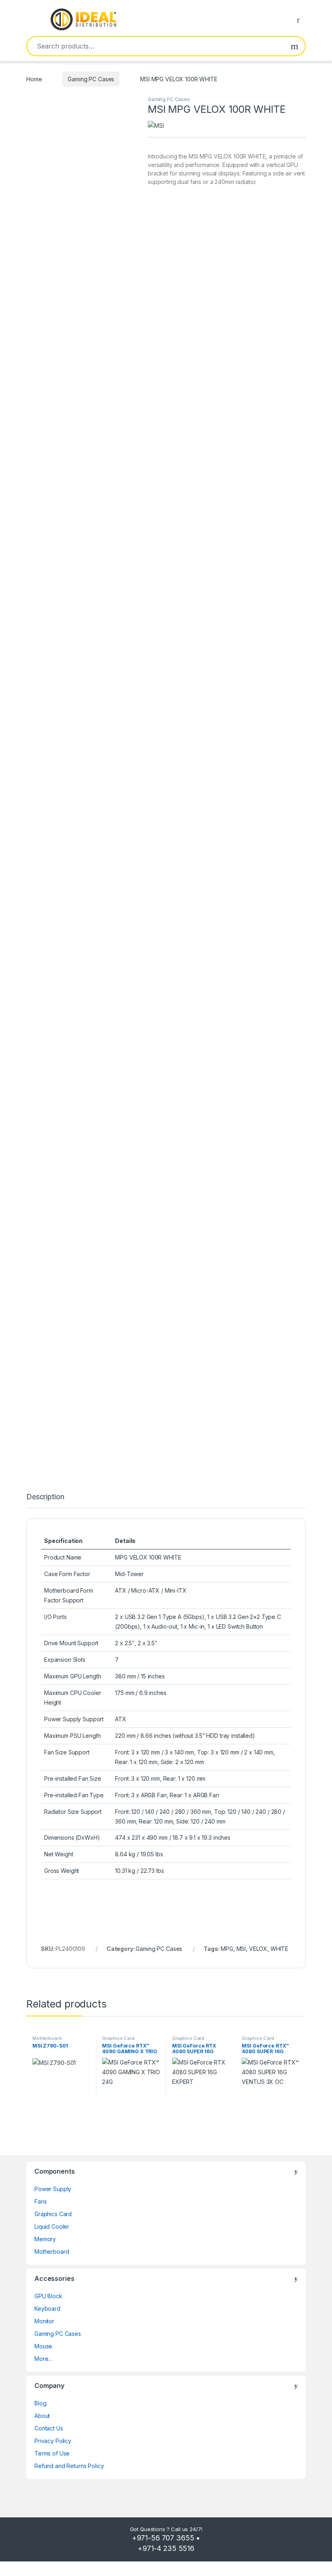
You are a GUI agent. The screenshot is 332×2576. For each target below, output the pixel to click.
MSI (241, 1949)
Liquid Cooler (52, 2226)
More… (44, 2359)
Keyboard (47, 2309)
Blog (40, 2403)
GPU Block (48, 2296)
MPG (227, 1949)
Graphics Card (118, 2038)
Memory (45, 2239)
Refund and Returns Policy (69, 2466)
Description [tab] (45, 1497)
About (42, 2416)
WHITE (279, 1949)
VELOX (258, 1949)
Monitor (44, 2321)
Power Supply (53, 2189)
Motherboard (47, 2038)
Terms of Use (52, 2453)
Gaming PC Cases (91, 79)
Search (295, 46)
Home (34, 79)
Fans (40, 2201)
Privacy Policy (53, 2441)
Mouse (43, 2346)
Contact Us (49, 2428)
